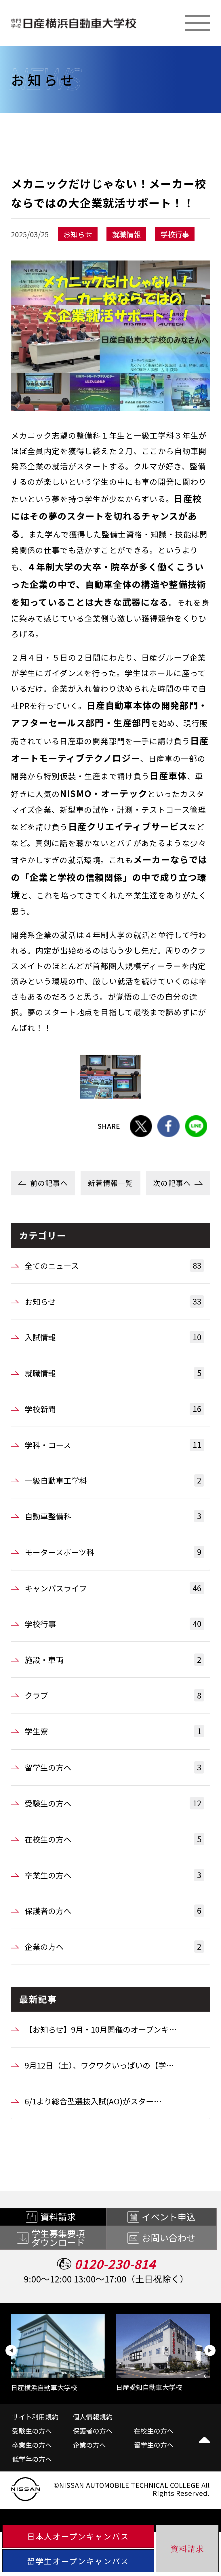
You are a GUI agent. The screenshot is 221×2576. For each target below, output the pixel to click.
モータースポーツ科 (113, 1552)
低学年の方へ (32, 2459)
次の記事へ (172, 1183)
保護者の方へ (113, 1911)
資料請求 (187, 2549)
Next (210, 2351)
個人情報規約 (93, 2417)
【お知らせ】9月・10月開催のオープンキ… (101, 2029)
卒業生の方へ (113, 1875)
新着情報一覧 (110, 1183)
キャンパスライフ (113, 1588)
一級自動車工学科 (113, 1480)
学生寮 (113, 1731)
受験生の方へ (113, 1803)
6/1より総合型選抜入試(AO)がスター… (93, 2101)
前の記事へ (49, 1183)
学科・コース (113, 1445)
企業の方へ (113, 1946)
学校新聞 (113, 1409)
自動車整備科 (113, 1516)
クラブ (113, 1695)
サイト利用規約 (35, 2417)
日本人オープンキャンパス (78, 2536)
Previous (11, 2351)
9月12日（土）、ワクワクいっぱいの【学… (99, 2065)
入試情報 (113, 1337)
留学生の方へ (113, 1767)
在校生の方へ (113, 1839)
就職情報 (113, 1373)
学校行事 (113, 1624)
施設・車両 (113, 1660)
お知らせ (113, 1301)
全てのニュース (113, 1265)
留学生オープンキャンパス (78, 2561)
